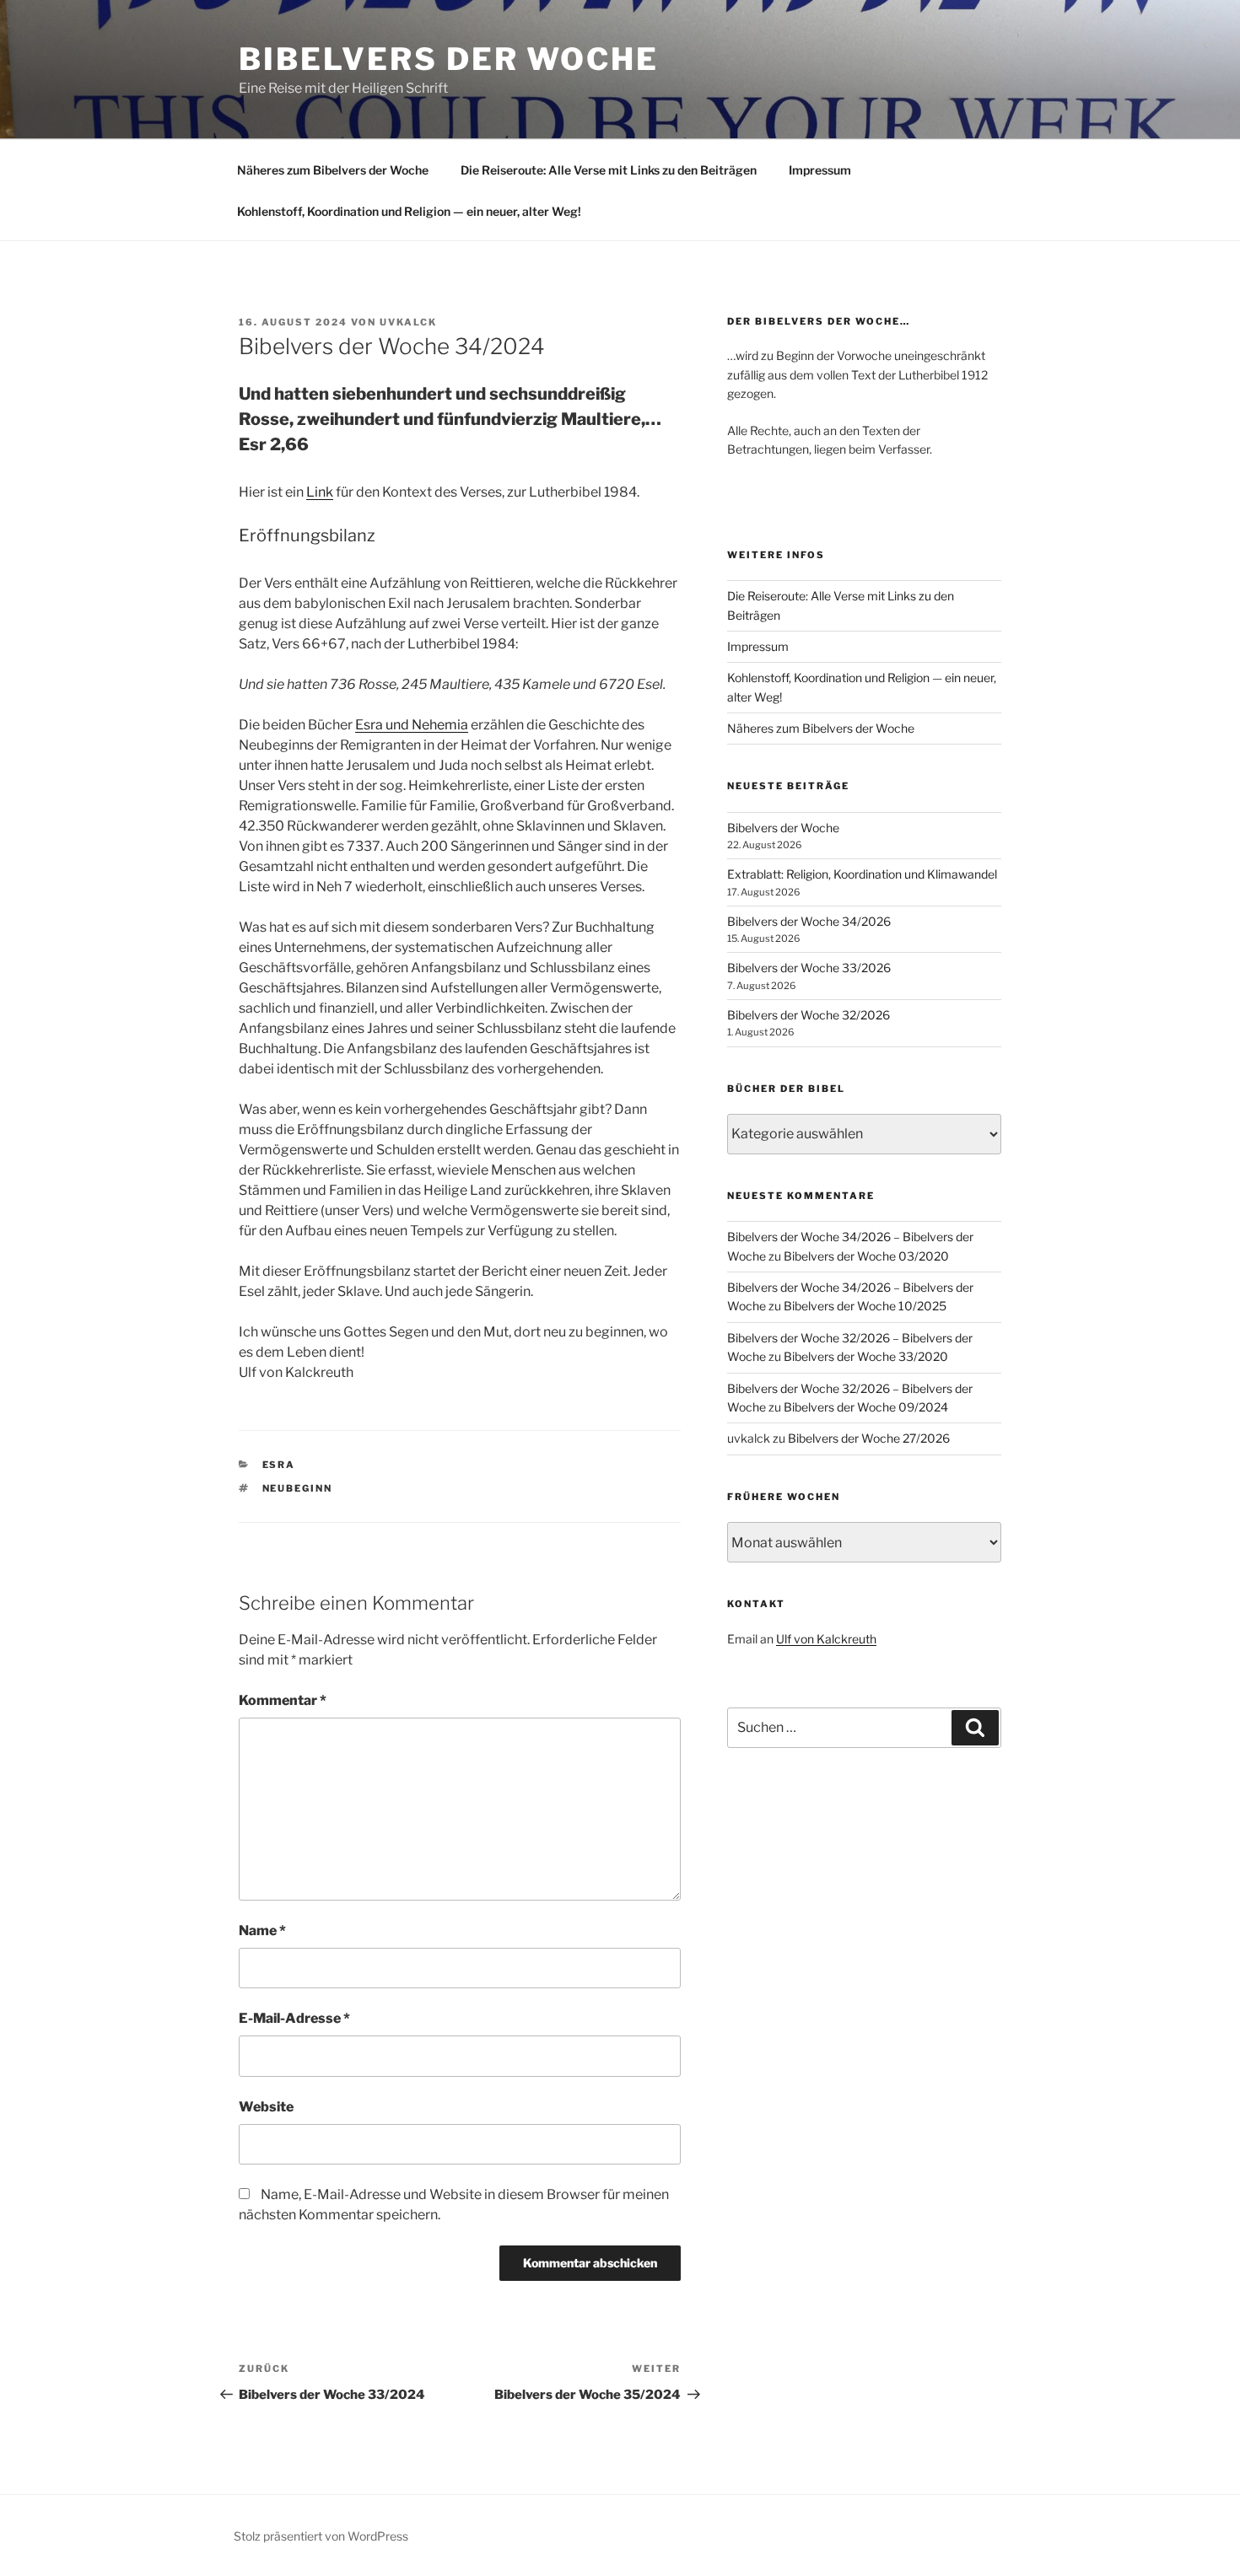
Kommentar (283, 1700)
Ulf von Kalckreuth (826, 1639)
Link (320, 492)
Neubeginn (298, 1488)
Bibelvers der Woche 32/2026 (809, 1015)
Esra (279, 1465)
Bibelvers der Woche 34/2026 (809, 921)
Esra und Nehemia (412, 725)
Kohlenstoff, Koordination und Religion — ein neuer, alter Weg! (409, 211)
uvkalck (408, 322)
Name (262, 1931)
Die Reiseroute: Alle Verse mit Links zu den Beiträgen (609, 170)
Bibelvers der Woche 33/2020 (866, 1356)
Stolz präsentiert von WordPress (321, 2536)
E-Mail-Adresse (294, 2018)
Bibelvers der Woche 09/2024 (866, 1407)
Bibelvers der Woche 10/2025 (865, 1306)
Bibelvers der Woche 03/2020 (866, 1256)
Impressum (820, 170)
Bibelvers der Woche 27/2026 (869, 1438)
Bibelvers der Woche (449, 59)
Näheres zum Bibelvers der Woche (333, 170)
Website (266, 2107)
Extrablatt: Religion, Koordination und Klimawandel (862, 874)
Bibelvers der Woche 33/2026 (809, 968)
